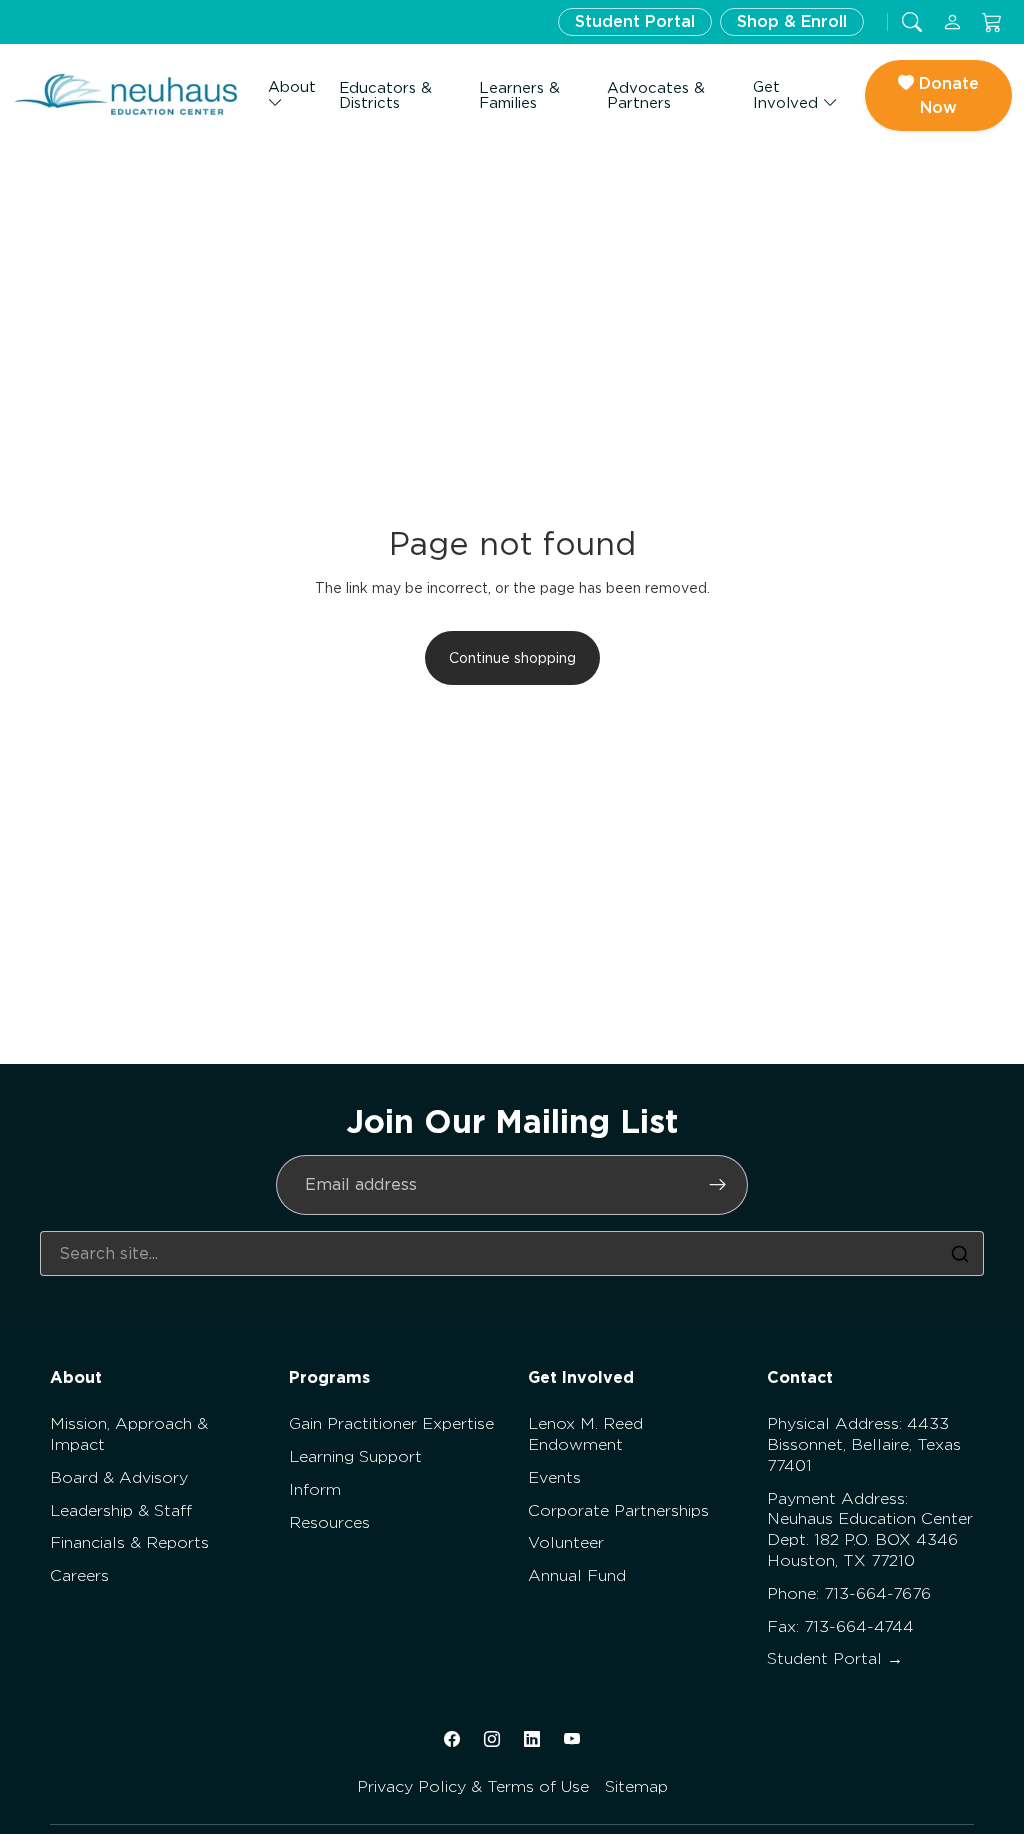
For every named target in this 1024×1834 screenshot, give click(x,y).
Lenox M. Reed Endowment (585, 1434)
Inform (315, 1489)
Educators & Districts (385, 95)
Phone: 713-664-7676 (849, 1593)
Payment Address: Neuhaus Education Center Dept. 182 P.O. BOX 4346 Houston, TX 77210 (870, 1529)
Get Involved (788, 95)
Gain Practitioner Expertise (391, 1423)
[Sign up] (718, 1185)
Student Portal (635, 21)
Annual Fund (577, 1575)
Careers (79, 1575)
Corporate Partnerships (618, 1510)
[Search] (960, 1254)
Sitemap (636, 1786)
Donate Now (946, 95)
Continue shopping (512, 658)
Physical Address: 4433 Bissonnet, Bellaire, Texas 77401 (864, 1444)
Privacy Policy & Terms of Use (473, 1786)
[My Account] (952, 22)
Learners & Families (519, 95)
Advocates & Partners (656, 95)
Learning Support (355, 1456)
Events (554, 1477)
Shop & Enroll (792, 21)
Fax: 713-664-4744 (840, 1626)
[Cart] (992, 22)
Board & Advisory (119, 1477)
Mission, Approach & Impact (129, 1434)
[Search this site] (912, 22)
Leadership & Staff (121, 1510)
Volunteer (566, 1542)
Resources (329, 1522)
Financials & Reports (129, 1542)
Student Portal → (835, 1658)
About (292, 87)
